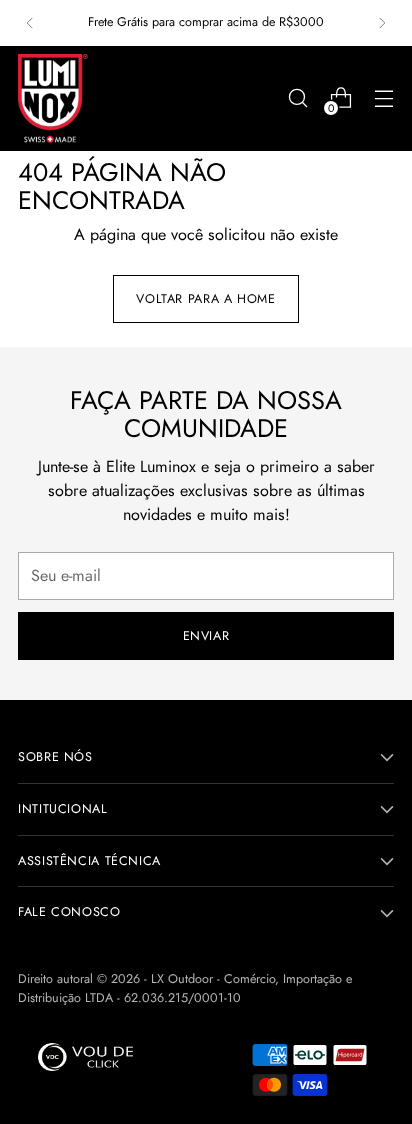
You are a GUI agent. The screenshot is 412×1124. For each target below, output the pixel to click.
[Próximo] (382, 23)
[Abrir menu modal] (383, 98)
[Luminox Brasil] (53, 98)
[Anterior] (30, 23)
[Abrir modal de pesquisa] (297, 98)
